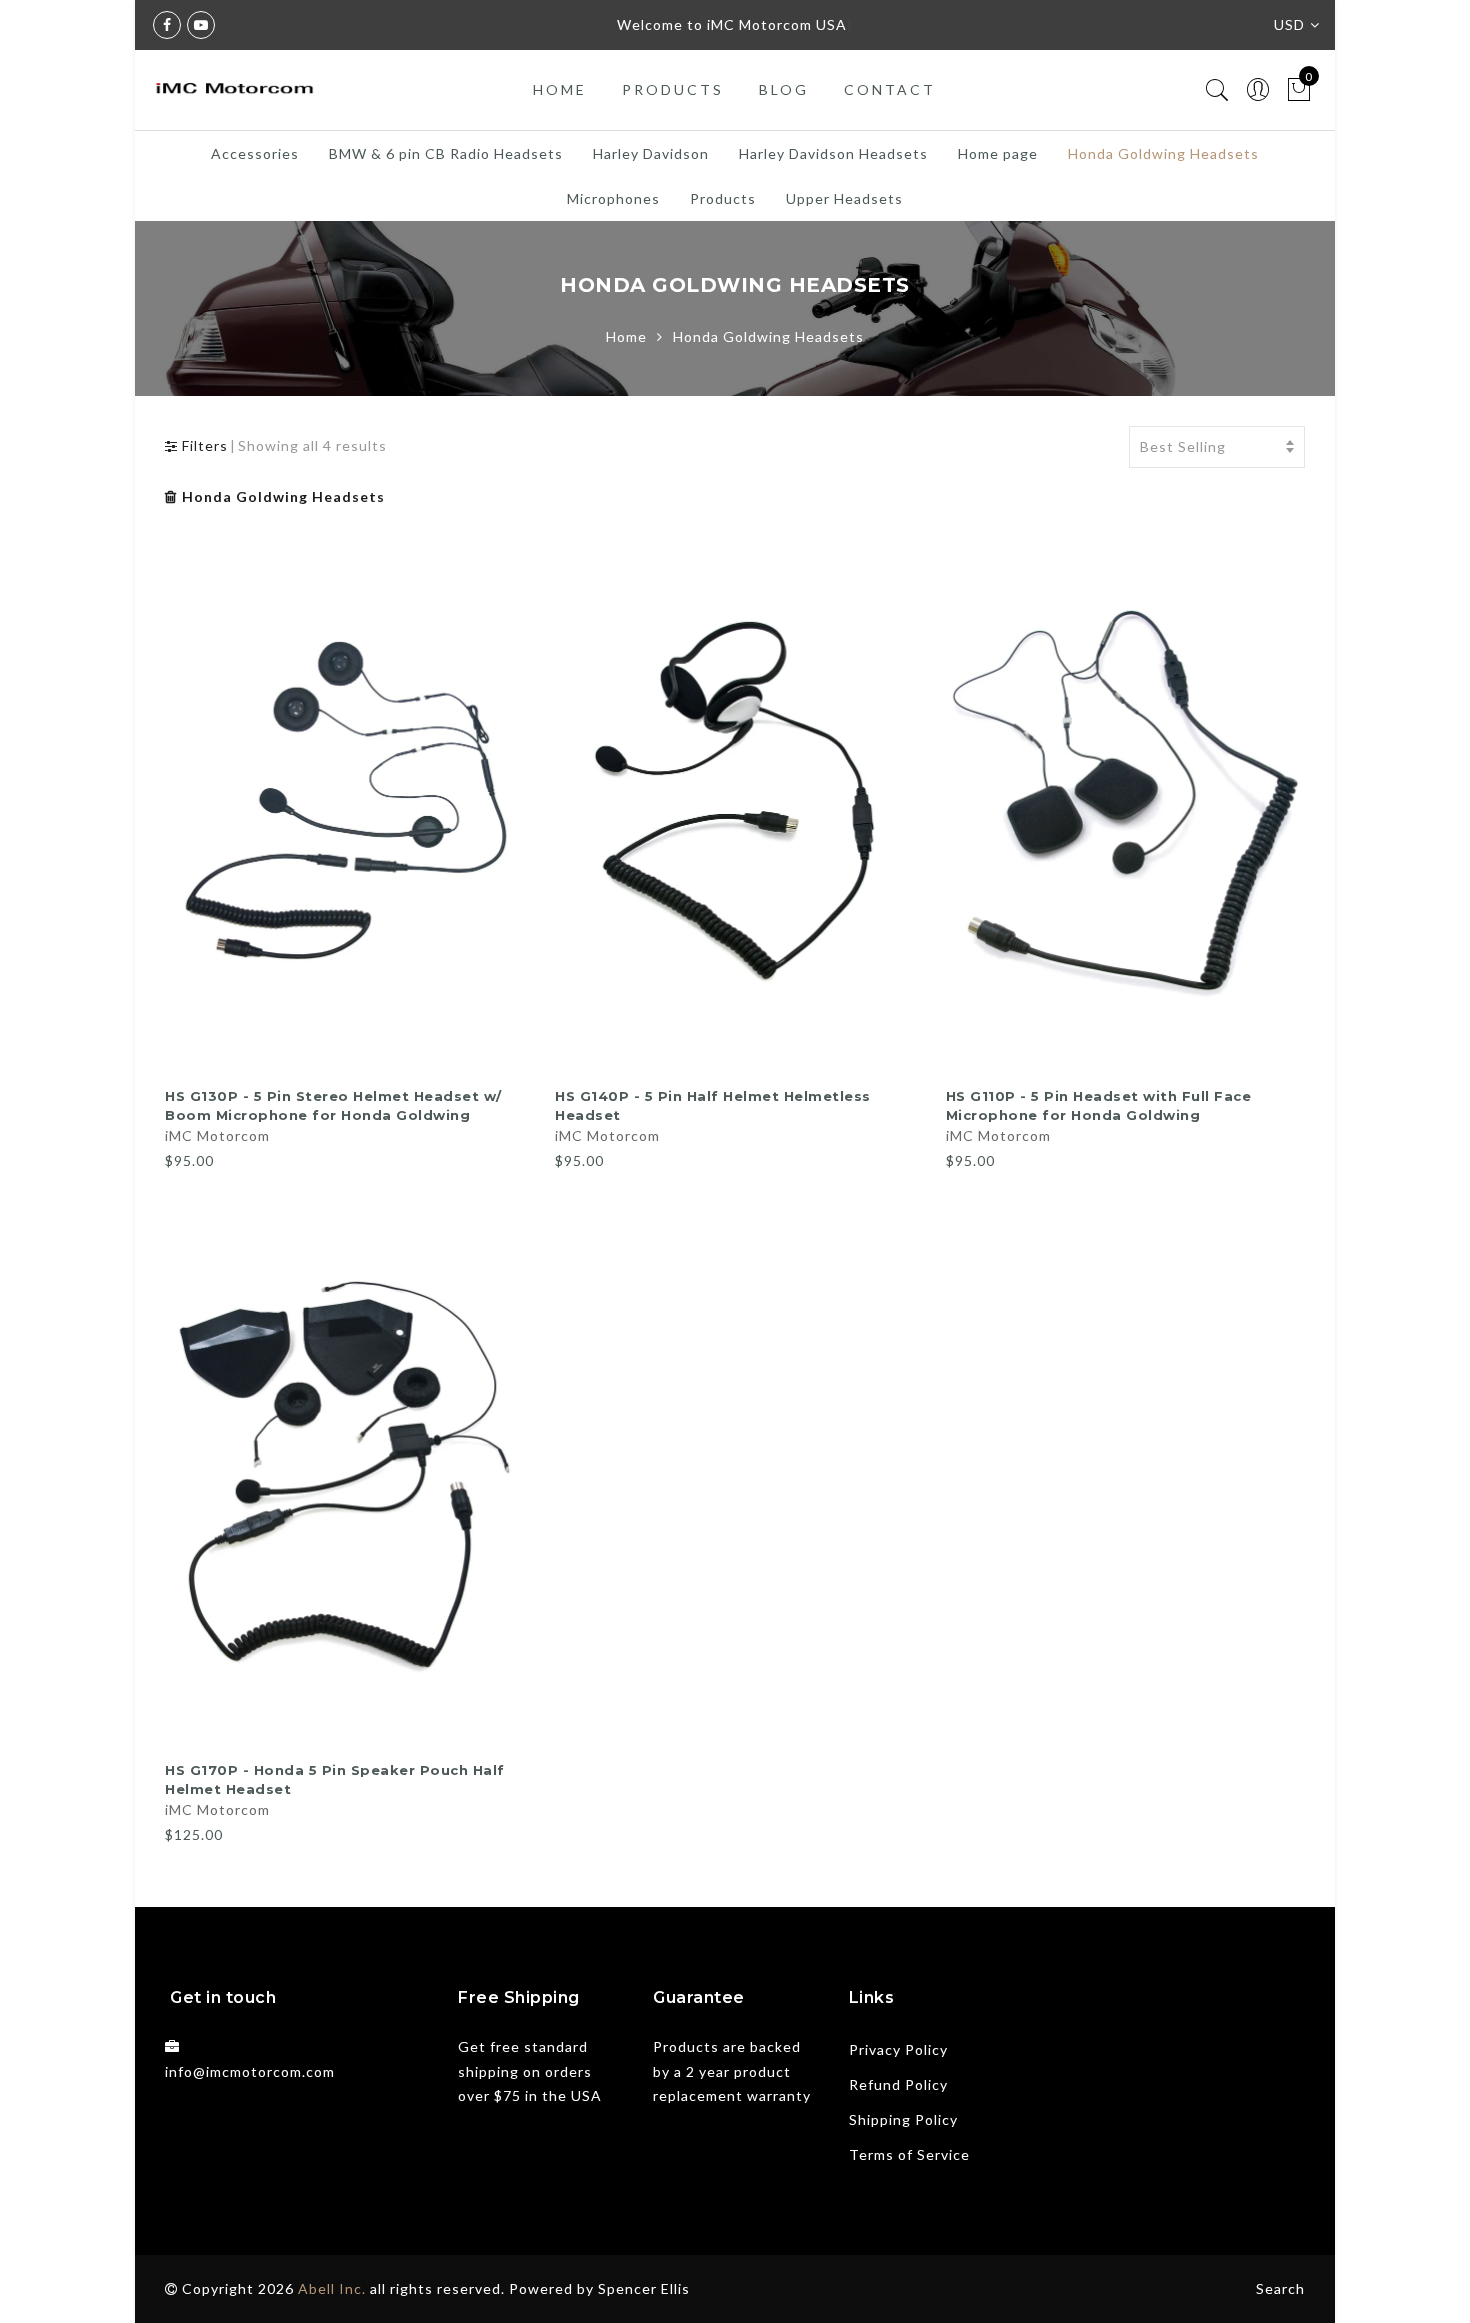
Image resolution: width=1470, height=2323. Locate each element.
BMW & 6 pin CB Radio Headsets (446, 153)
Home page (998, 153)
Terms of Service (909, 2154)
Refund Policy (898, 2084)
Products (673, 89)
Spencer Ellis (644, 2288)
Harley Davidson (651, 153)
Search (1280, 2288)
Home (560, 89)
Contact (890, 89)
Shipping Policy (903, 2119)
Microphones (613, 198)
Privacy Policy (898, 2049)
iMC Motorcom (217, 1135)
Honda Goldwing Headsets (1163, 153)
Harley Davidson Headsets (833, 153)
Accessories (255, 153)
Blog (784, 89)
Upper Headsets (844, 198)
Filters (203, 445)
